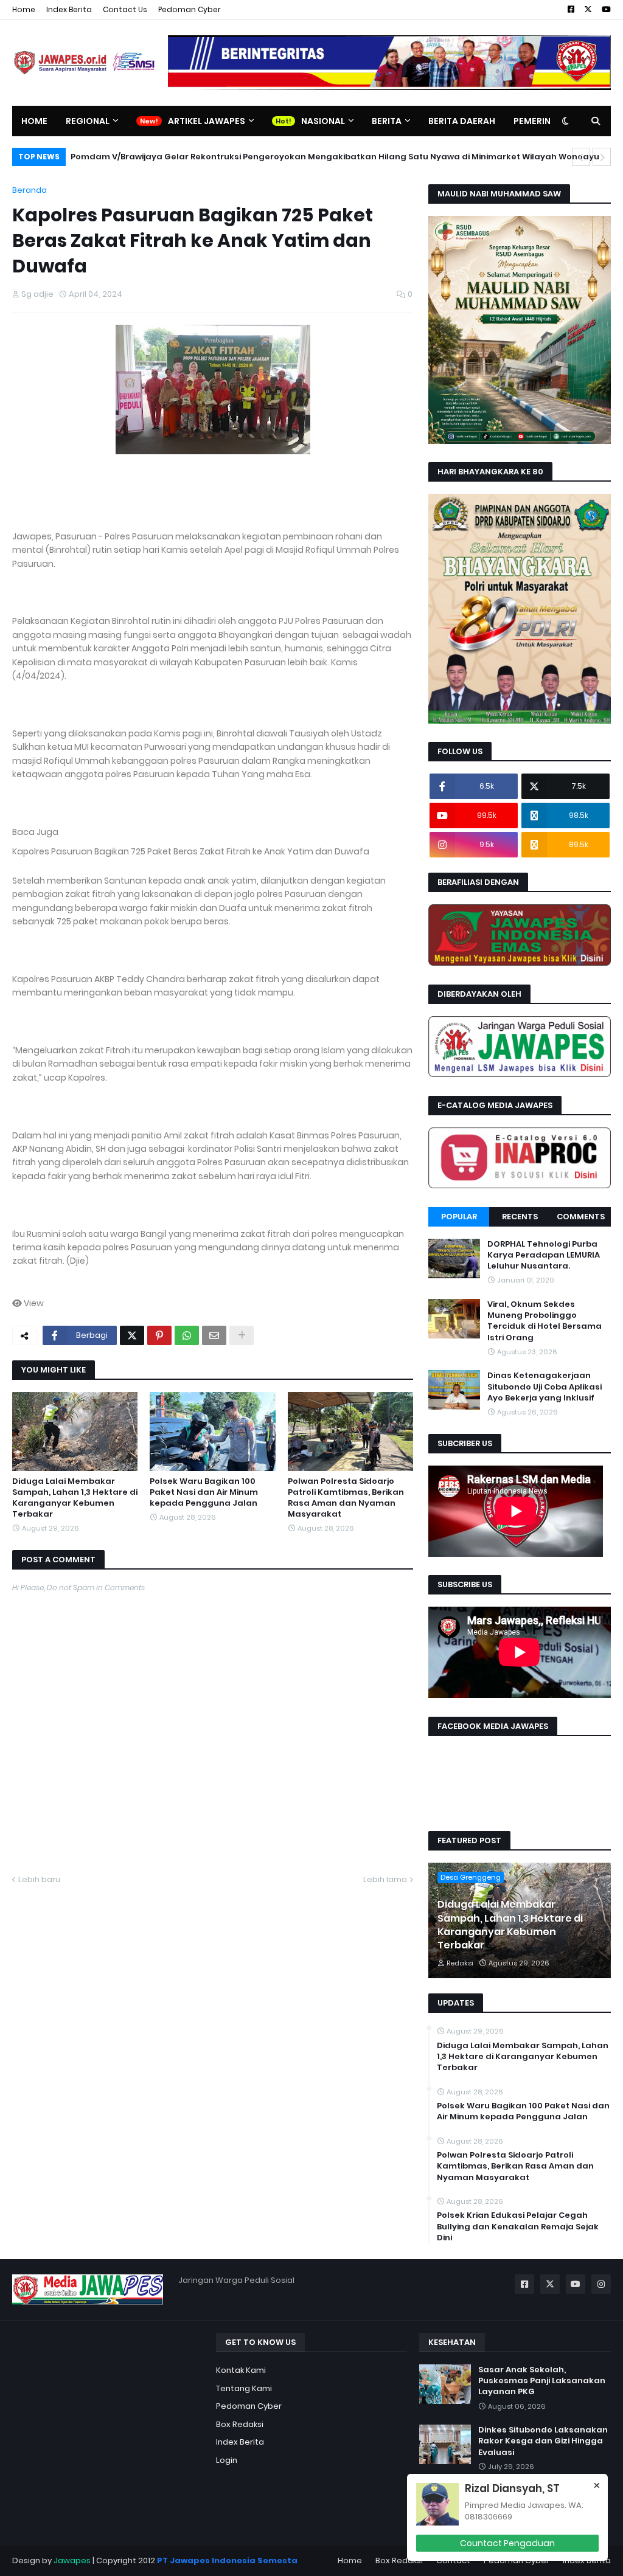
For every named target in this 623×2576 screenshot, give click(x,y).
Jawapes (72, 2560)
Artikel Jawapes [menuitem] (207, 121)
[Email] (214, 1335)
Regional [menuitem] (88, 121)
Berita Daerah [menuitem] (462, 121)
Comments (581, 1217)
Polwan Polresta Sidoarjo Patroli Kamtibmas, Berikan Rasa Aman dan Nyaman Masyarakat (346, 1498)
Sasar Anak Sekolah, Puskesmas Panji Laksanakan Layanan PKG (542, 2381)
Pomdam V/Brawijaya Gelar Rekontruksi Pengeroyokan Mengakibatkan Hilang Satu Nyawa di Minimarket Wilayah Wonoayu (335, 157)
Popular (459, 1217)
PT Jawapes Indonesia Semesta (227, 2560)
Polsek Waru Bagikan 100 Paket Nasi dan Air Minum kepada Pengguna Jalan (204, 1492)
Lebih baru (39, 1879)
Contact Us (125, 9)
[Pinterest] (159, 1335)
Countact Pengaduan (507, 2543)
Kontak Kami (241, 2370)
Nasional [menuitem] (323, 121)
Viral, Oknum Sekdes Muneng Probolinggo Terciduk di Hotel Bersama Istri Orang (545, 1321)
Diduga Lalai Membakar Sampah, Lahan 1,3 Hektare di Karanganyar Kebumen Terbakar (75, 1498)
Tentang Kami (244, 2388)
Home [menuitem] (34, 121)
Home (24, 9)
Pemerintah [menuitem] (541, 121)
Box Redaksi (240, 2424)
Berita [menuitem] (387, 121)
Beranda (30, 190)
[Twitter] (132, 1335)
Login (227, 2460)
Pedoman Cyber (190, 9)
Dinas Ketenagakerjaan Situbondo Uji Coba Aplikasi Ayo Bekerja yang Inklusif (545, 1387)
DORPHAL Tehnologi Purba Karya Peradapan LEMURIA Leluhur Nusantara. (544, 1255)
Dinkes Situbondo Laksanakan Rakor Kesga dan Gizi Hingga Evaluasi (543, 2441)
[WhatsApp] (187, 1335)
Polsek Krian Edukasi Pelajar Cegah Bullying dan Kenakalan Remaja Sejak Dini (518, 2226)
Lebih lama (385, 1879)
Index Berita (69, 9)
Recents (520, 1217)
